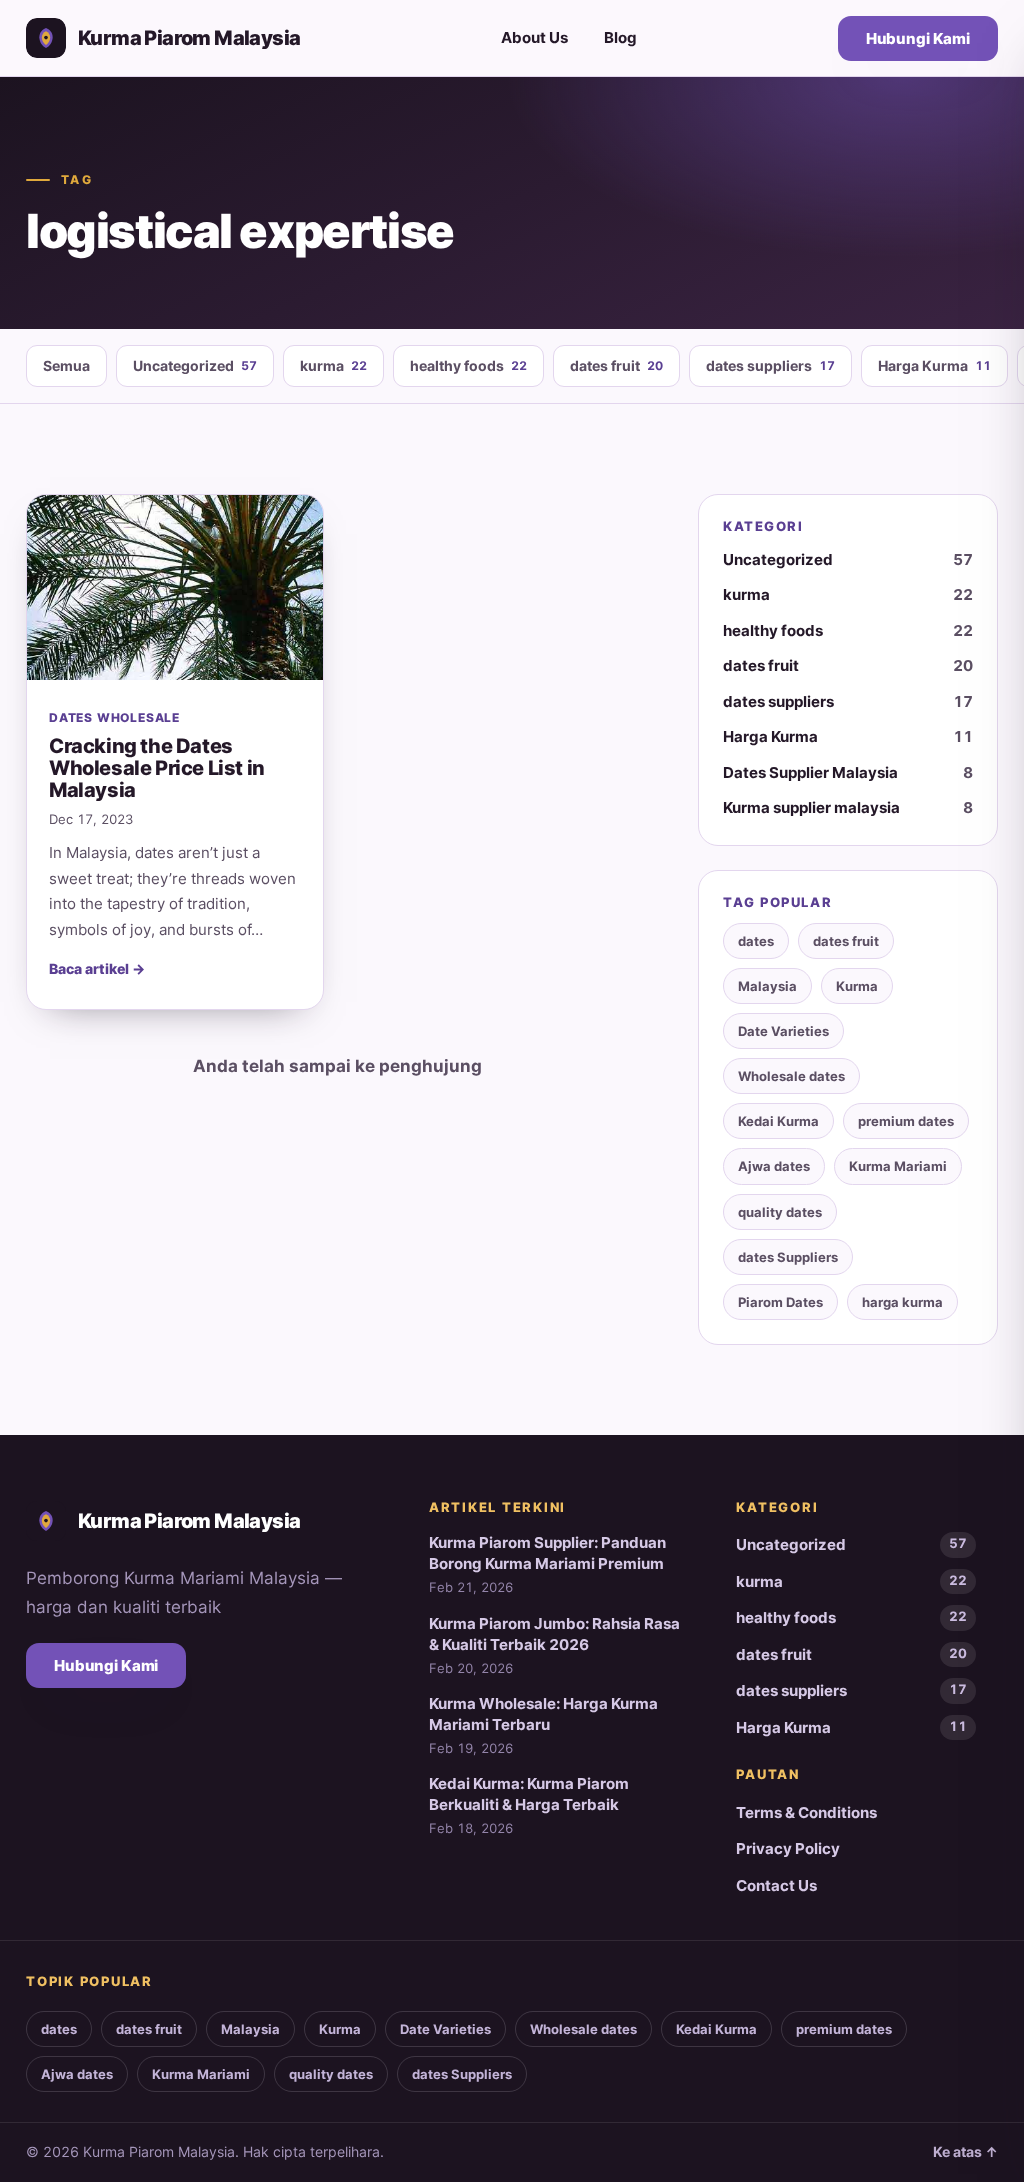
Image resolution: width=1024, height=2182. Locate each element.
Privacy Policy (788, 1848)
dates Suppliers (788, 1257)
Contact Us (776, 1885)
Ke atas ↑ (965, 2152)
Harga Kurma (934, 365)
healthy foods (468, 365)
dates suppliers (770, 365)
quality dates (780, 1212)
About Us (534, 37)
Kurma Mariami (898, 1166)
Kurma (857, 986)
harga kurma (902, 1302)
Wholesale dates (791, 1076)
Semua (66, 365)
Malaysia (767, 986)
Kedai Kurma (778, 1121)
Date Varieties (783, 1031)
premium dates (906, 1121)
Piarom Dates (780, 1302)
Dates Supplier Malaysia (848, 772)
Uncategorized (195, 365)
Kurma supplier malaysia (848, 807)
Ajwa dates (774, 1166)
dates (756, 941)
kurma (333, 365)
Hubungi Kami (918, 38)
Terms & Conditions (806, 1812)
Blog (620, 37)
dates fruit (616, 365)
